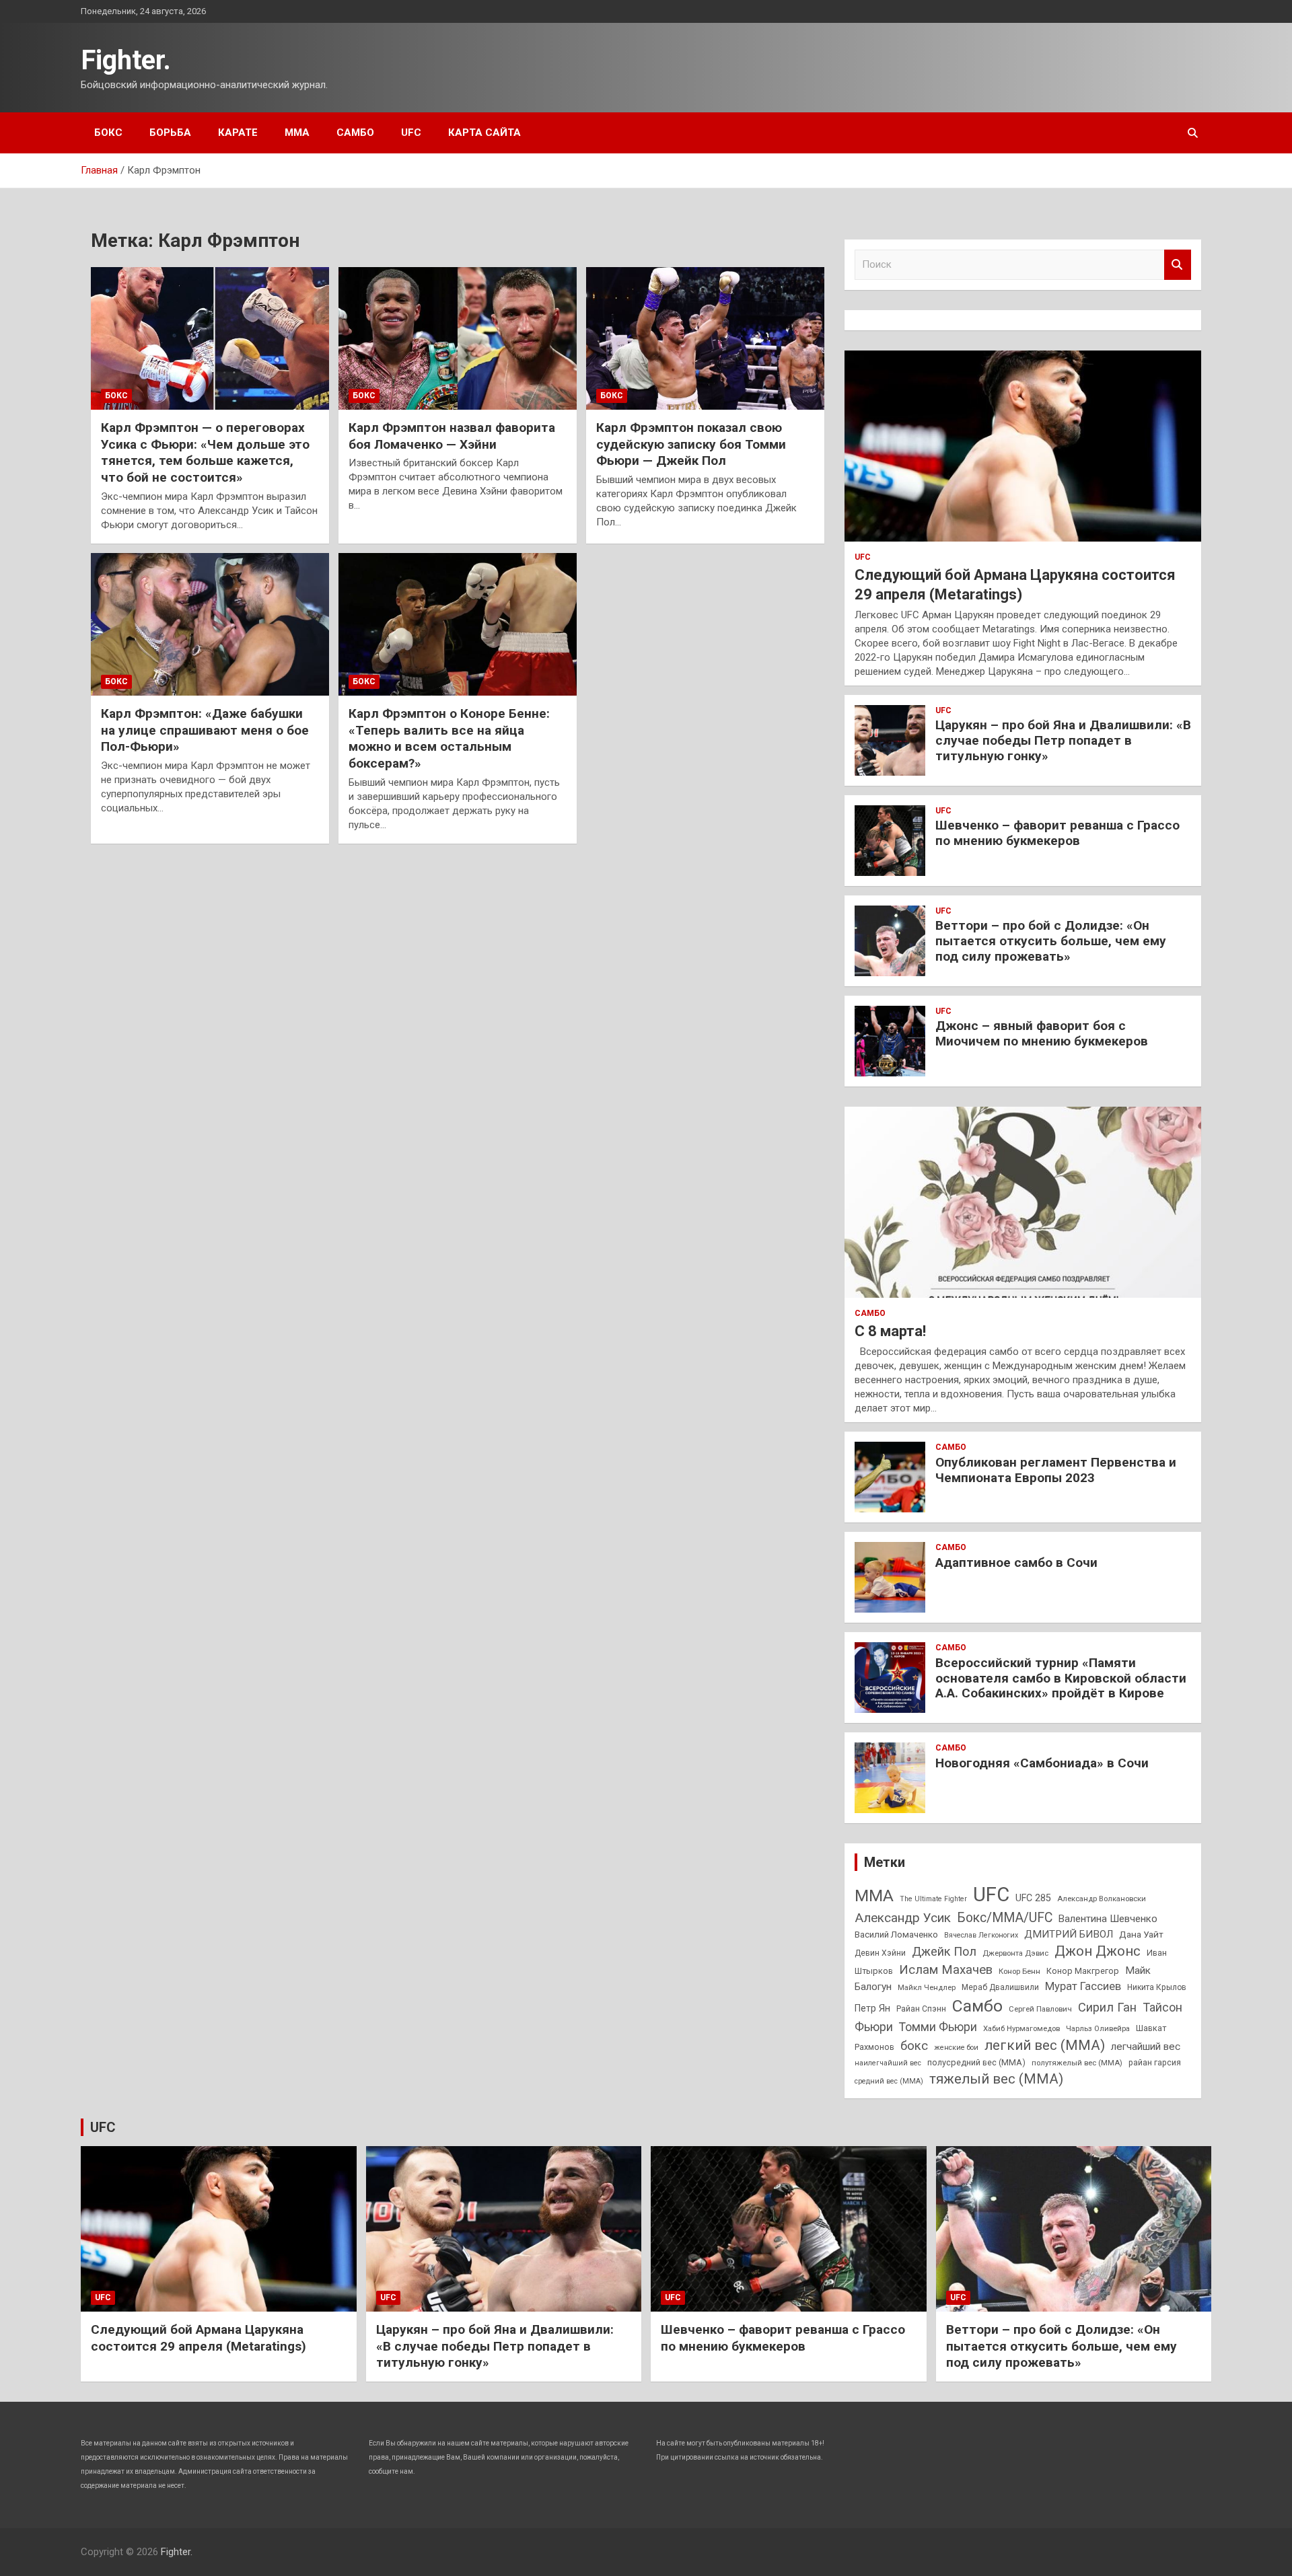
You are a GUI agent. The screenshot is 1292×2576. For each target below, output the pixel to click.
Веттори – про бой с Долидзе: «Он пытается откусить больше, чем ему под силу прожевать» (1051, 941)
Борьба (170, 133)
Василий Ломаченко (896, 1935)
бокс (914, 2046)
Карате (238, 133)
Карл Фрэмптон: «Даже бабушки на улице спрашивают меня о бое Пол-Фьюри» (205, 730)
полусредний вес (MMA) (976, 2062)
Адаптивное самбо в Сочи (1016, 1562)
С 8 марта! (890, 1331)
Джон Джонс (1098, 1951)
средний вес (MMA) (889, 2081)
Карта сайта (485, 133)
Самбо (355, 133)
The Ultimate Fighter (933, 1899)
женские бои (956, 2048)
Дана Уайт (1141, 1934)
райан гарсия (1155, 2063)
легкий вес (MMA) (1045, 2045)
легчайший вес (1146, 2047)
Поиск (1178, 265)
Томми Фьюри (938, 2027)
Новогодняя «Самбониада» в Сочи (1042, 1763)
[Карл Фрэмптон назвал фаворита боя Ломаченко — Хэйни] (458, 338)
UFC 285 (1033, 1898)
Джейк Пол (944, 1951)
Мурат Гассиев (1083, 1986)
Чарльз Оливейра (1098, 2028)
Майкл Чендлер (927, 1987)
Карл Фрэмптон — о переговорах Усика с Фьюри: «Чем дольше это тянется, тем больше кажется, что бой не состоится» (205, 452)
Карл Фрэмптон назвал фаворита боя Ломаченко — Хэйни (452, 436)
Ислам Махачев (946, 1970)
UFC (411, 133)
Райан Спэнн (921, 2009)
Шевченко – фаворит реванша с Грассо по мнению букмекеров (1057, 833)
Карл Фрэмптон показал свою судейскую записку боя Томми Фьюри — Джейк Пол (691, 444)
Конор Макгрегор (1083, 1971)
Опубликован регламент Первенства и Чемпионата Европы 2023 (1056, 1470)
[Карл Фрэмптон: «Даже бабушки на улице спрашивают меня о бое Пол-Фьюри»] (210, 624)
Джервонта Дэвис (1015, 1953)
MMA (874, 1896)
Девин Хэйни (880, 1953)
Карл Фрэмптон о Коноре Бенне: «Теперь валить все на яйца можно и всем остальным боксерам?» (449, 738)
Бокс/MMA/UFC (1005, 1918)
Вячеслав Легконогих (981, 1935)
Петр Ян (872, 2008)
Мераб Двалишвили (1000, 1987)
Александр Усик (903, 1918)
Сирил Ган (1107, 2007)
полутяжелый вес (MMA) (1077, 2063)
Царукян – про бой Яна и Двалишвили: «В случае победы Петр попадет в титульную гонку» (1063, 740)
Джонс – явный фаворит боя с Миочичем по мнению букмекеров (1042, 1033)
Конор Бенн (1019, 1971)
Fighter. (126, 60)
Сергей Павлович (1040, 2009)
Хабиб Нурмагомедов (1021, 2028)
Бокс (108, 133)
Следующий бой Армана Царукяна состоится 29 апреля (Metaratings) (199, 2338)
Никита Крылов (1157, 1987)
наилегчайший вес (888, 2063)
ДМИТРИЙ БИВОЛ (1069, 1934)
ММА (297, 133)
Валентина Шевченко (1108, 1919)
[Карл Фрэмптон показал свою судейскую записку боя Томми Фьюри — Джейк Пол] (705, 338)
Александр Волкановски (1102, 1899)
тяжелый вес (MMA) (996, 2079)
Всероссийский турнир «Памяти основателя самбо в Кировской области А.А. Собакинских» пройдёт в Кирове (1061, 1678)
